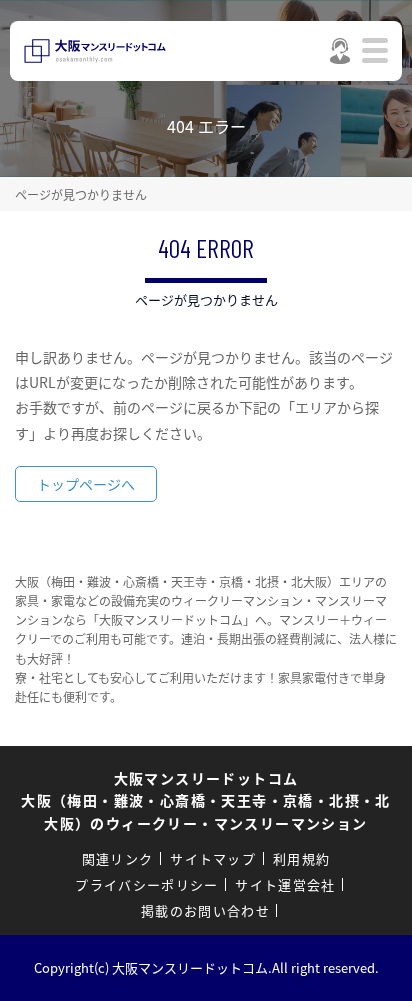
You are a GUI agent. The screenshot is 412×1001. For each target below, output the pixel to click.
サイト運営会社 (285, 884)
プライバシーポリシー (146, 884)
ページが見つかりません (81, 194)
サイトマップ (213, 858)
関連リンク (118, 858)
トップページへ (86, 484)
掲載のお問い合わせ (205, 910)
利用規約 (301, 858)
